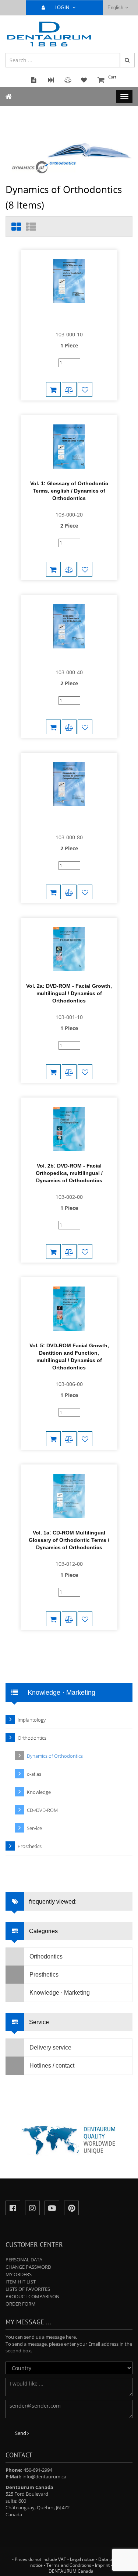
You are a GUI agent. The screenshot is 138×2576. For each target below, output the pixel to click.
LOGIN (63, 8)
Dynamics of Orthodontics (55, 1756)
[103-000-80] (69, 822)
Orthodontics (32, 1738)
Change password (28, 2267)
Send (21, 2433)
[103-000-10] (69, 319)
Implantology (32, 1720)
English (115, 8)
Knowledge (39, 1792)
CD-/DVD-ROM (42, 1810)
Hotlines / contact (52, 2066)
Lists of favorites (28, 2289)
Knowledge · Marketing (60, 1993)
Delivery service (50, 2047)
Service (34, 1828)
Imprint (102, 2565)
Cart (112, 77)
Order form (21, 2304)
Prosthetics (30, 1846)
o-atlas (34, 1774)
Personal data (24, 2260)
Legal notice (82, 2559)
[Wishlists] (85, 389)
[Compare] (69, 389)
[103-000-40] (69, 660)
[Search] (127, 60)
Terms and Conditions (69, 2565)
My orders (19, 2274)
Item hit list (21, 2282)
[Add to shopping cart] (53, 389)
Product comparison (33, 2296)
